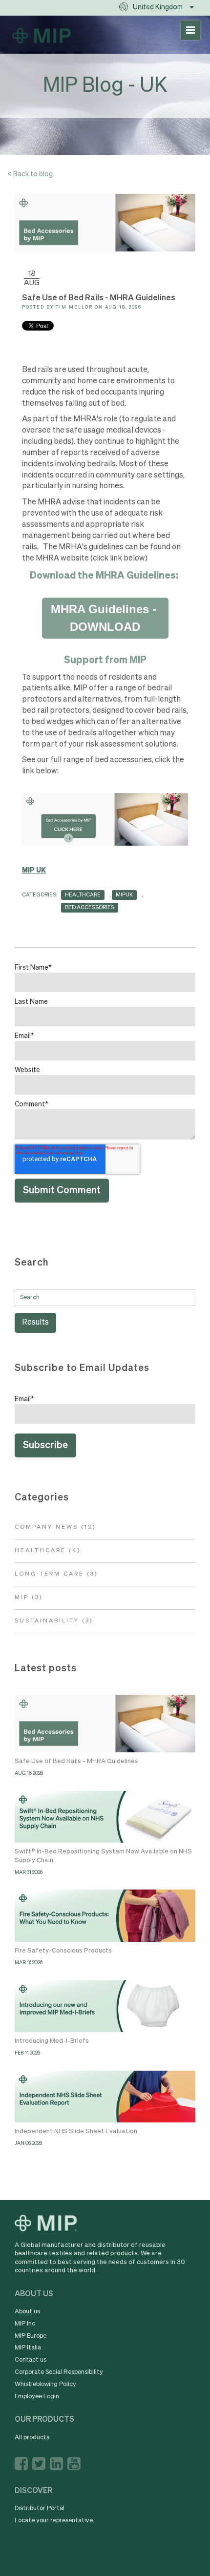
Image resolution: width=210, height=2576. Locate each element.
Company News (55, 1527)
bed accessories (90, 907)
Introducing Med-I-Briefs (52, 2041)
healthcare (83, 895)
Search (32, 1263)
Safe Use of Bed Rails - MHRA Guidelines (76, 1761)
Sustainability (54, 1621)
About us (27, 2312)
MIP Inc (25, 2324)
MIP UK (34, 871)
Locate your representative (54, 2521)
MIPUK (124, 895)
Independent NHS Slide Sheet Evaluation (76, 2131)
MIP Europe (31, 2336)
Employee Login (37, 2397)
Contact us (31, 2360)
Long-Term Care (56, 1574)
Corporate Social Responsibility (59, 2372)
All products (32, 2438)
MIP (29, 1598)
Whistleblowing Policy (45, 2384)
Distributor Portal (40, 2508)
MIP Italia (28, 2348)
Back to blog (33, 174)
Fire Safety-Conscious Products (63, 1951)
